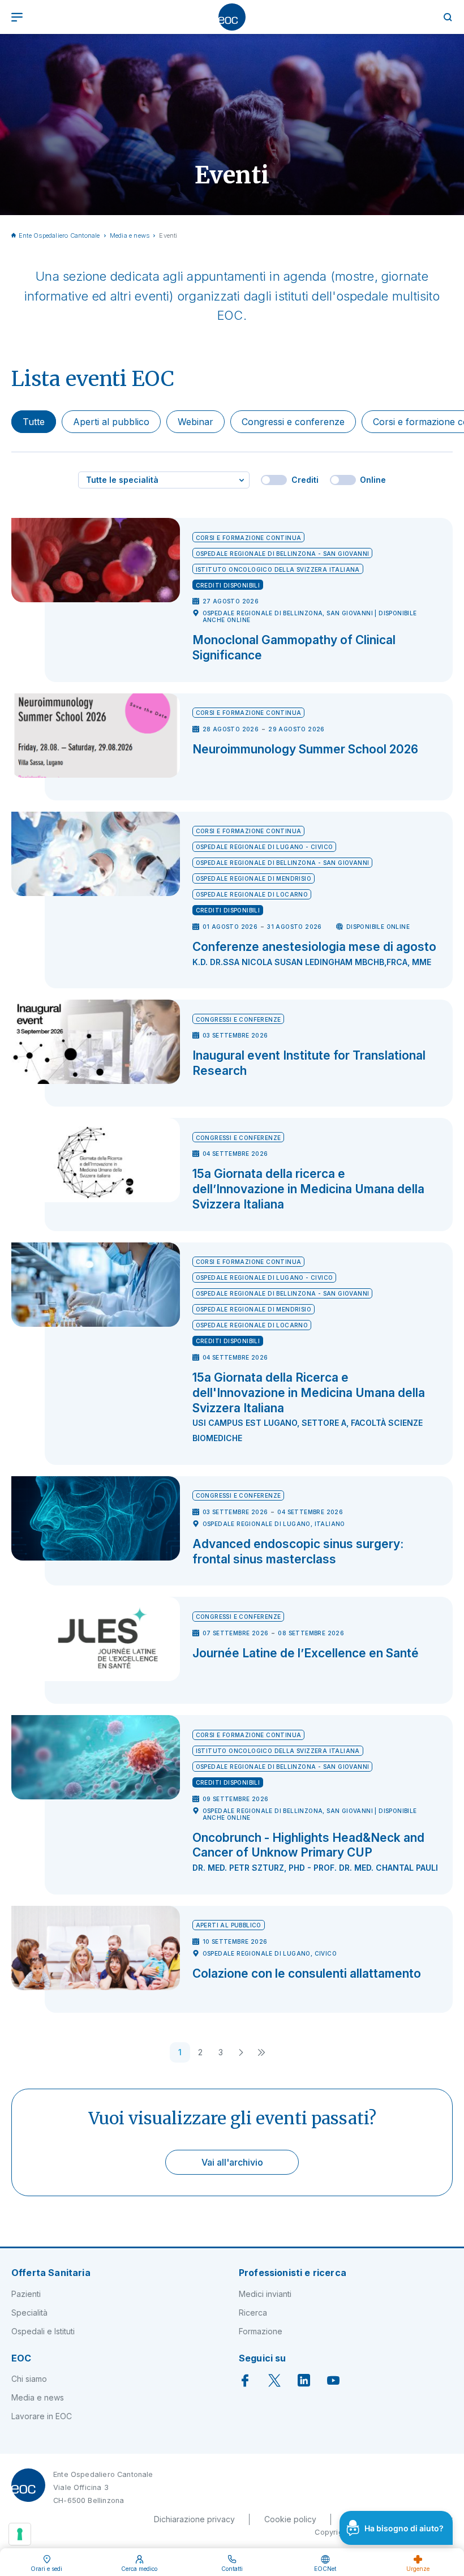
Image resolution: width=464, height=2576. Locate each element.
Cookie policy (290, 2519)
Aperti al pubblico (111, 422)
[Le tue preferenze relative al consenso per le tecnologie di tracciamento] (20, 2534)
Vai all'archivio (232, 2162)
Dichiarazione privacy (194, 2519)
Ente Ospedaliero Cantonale (59, 235)
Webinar (196, 422)
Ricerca (253, 2313)
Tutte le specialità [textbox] (122, 480)
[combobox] (164, 480)
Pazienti (26, 2294)
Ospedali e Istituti (43, 2331)
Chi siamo (29, 2379)
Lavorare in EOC (42, 2416)
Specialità (29, 2313)
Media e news (130, 235)
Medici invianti (265, 2294)
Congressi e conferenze (293, 422)
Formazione (261, 2331)
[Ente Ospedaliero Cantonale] (232, 17)
